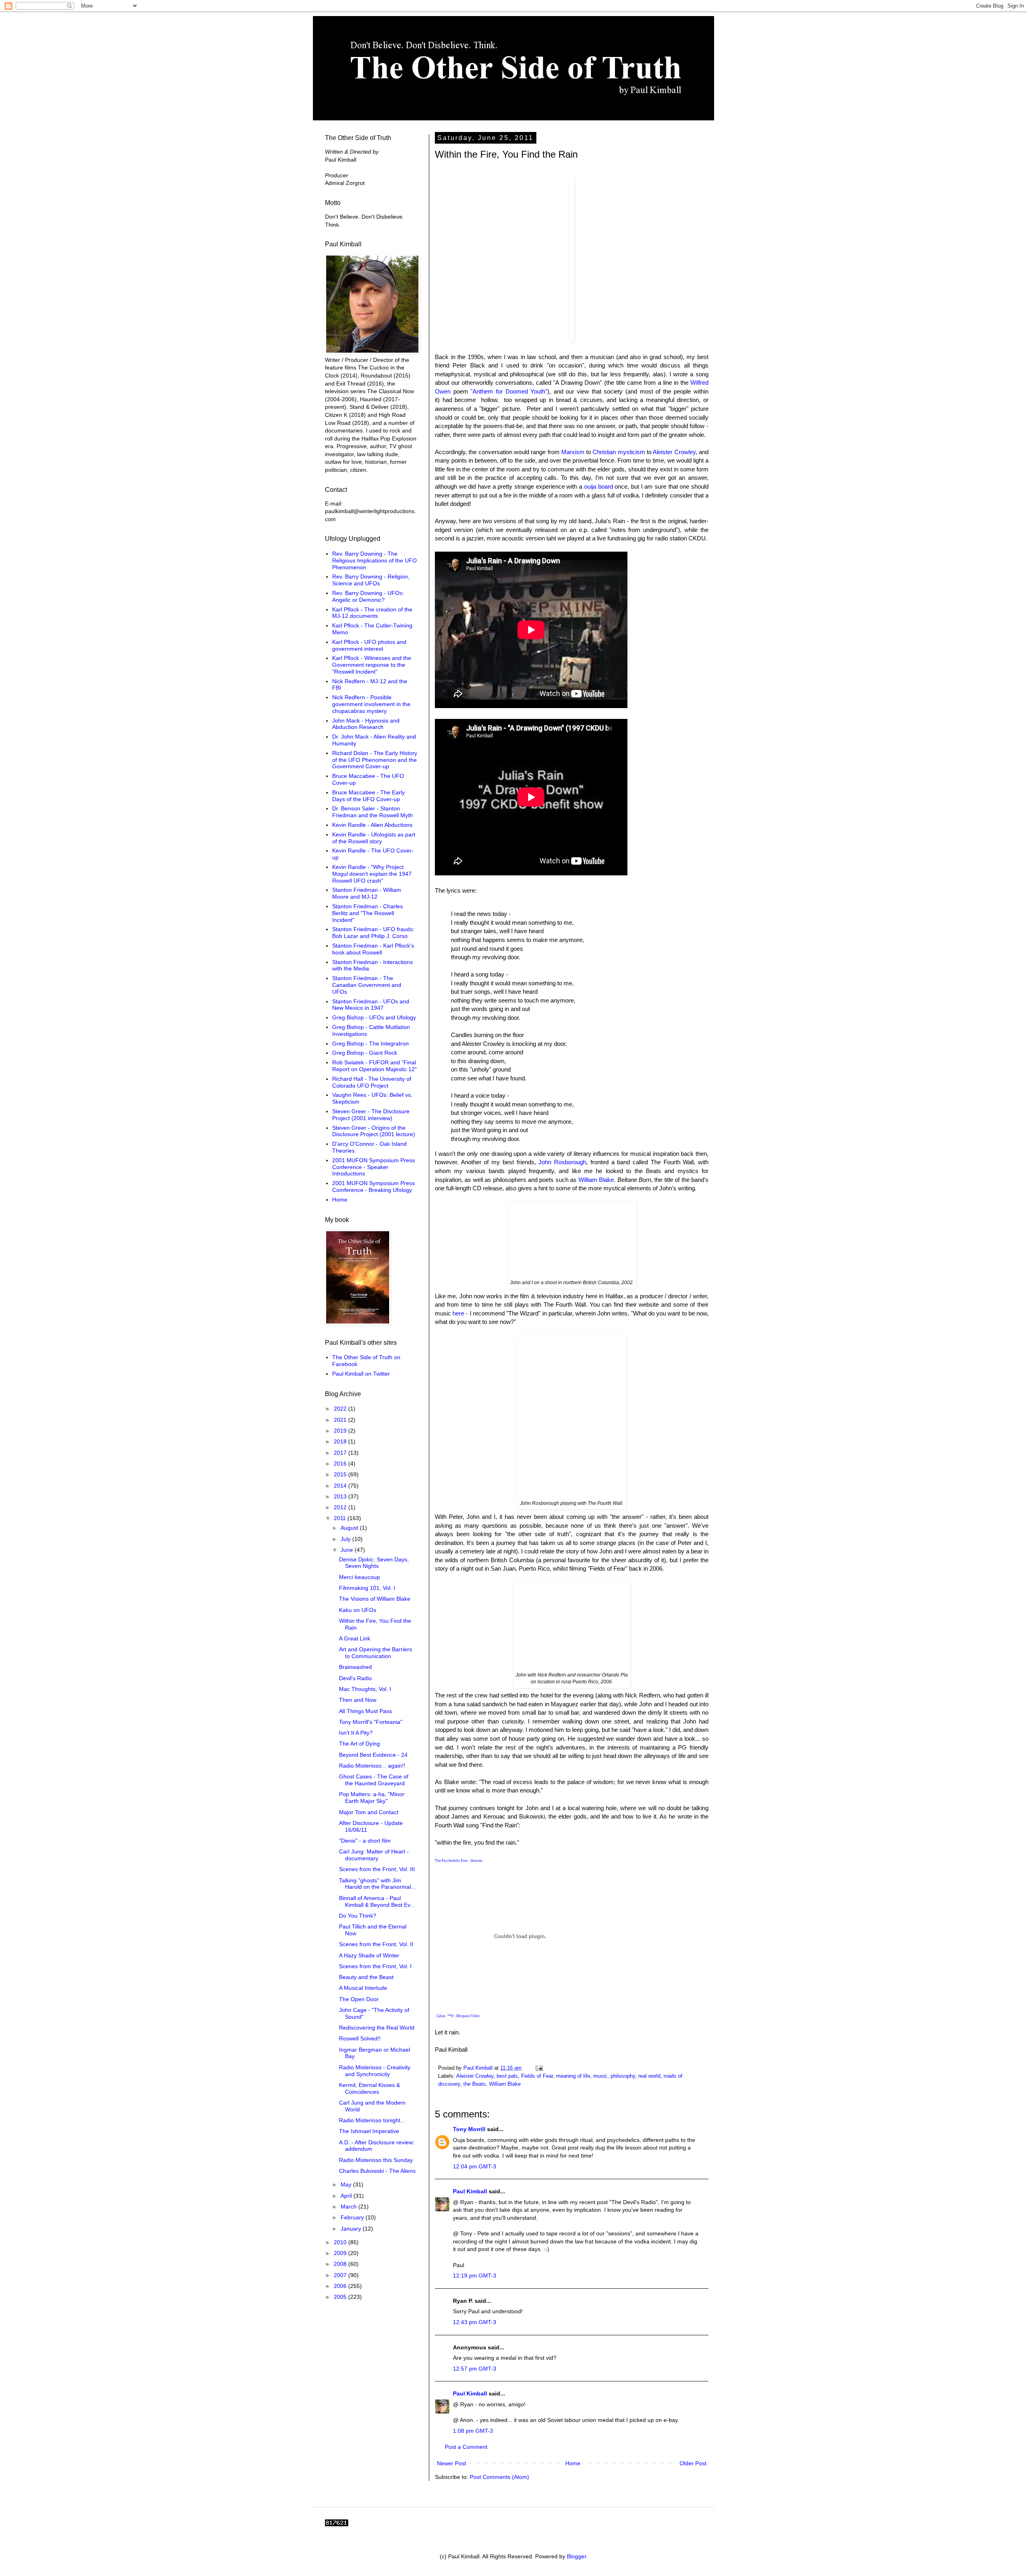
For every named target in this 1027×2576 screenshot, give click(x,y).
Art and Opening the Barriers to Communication (375, 1653)
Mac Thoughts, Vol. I (365, 1689)
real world (649, 2076)
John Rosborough (562, 1162)
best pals (507, 2076)
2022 (341, 1409)
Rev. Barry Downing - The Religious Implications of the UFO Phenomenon (374, 560)
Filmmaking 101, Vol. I (367, 1588)
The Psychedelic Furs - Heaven (459, 1861)
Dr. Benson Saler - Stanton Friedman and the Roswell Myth (372, 812)
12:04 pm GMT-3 (475, 2166)
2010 (341, 2242)
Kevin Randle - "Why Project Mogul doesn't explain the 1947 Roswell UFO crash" (372, 874)
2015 (341, 1474)
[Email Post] (539, 2068)
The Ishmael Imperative (369, 2131)
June (348, 1550)
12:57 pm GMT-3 (475, 2369)
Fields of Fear (537, 2076)
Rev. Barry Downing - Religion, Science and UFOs (371, 580)
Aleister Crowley (674, 452)
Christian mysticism (619, 452)
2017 (341, 1453)
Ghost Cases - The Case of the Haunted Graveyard (374, 1780)
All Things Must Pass (365, 1711)
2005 (341, 2297)
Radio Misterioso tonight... (372, 2120)
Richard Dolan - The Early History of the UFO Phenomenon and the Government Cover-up (375, 760)
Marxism (573, 452)
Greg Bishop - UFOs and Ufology (374, 1017)
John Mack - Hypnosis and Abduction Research (366, 724)
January (352, 2229)
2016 (341, 1464)
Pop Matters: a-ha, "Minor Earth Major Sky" (372, 1798)
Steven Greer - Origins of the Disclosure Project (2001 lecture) (374, 1131)
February (353, 2217)
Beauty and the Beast (366, 1977)
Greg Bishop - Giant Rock (365, 1053)
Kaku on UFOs (358, 1610)
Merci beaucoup (359, 1577)
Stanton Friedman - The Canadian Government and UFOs (367, 985)
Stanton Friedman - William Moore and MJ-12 (367, 893)
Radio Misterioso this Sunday (376, 2160)
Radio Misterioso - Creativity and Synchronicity (375, 2071)
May (347, 2184)
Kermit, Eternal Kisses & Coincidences (369, 2088)
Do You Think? (358, 1916)
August (350, 1528)
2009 (341, 2253)
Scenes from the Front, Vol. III (377, 1869)
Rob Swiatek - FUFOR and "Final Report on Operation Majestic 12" (374, 1066)
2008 (341, 2264)
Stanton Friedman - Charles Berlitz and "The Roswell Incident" (367, 913)
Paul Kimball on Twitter (361, 1374)
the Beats (475, 2084)
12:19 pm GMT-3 (475, 2276)
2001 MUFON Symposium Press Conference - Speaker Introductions (373, 1167)
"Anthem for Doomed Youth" (509, 391)
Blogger (576, 2556)
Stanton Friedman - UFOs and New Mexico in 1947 (371, 1005)
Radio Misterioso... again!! (372, 1766)
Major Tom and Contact (369, 1812)
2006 (341, 2286)
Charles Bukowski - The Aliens (377, 2171)
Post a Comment (466, 2447)
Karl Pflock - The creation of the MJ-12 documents (372, 613)
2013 (341, 1496)
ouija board (599, 486)
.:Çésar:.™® (444, 2016)
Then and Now (358, 1700)
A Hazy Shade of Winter (369, 1955)
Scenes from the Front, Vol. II (376, 1944)
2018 (341, 1441)
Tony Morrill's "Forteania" (371, 1722)
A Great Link (355, 1638)
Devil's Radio (355, 1678)
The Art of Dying (359, 1744)
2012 (341, 1507)
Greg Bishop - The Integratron (370, 1043)
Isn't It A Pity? (356, 1733)
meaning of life (573, 2076)
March (349, 2207)
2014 (341, 1486)
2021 (341, 1420)
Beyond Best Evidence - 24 (373, 1755)
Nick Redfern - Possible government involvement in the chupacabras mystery (371, 704)
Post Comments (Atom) (499, 2477)
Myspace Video (468, 2016)
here (458, 1313)
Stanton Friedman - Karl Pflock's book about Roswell (373, 949)
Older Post (693, 2463)
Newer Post (452, 2463)
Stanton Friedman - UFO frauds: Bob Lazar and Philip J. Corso (373, 933)
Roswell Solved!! (360, 2038)
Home (573, 2463)
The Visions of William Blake (375, 1599)
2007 (341, 2275)
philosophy (623, 2076)
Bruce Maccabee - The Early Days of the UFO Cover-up (368, 796)
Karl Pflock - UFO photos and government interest (369, 645)
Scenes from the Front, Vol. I (375, 1966)
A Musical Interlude (363, 1988)
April (347, 2196)
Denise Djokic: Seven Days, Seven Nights (374, 1563)
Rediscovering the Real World (377, 2028)
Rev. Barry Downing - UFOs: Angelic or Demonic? (368, 596)
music (600, 2076)
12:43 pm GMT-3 (475, 2322)
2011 (341, 1518)
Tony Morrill (469, 2129)
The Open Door (359, 1999)
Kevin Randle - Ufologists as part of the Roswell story (374, 838)
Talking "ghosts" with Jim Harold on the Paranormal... (377, 1884)
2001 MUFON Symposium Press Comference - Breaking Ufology (373, 1187)
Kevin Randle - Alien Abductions (372, 825)
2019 (341, 1431)
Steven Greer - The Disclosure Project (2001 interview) (371, 1115)
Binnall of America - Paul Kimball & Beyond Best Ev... (377, 1901)
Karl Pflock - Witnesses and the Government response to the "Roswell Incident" (372, 665)
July (346, 1539)
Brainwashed (355, 1667)
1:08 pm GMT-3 (473, 2431)
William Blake (596, 1180)
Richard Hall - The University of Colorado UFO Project (372, 1082)
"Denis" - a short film (365, 1841)
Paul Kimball (470, 2191)
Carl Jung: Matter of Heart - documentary (374, 1855)
